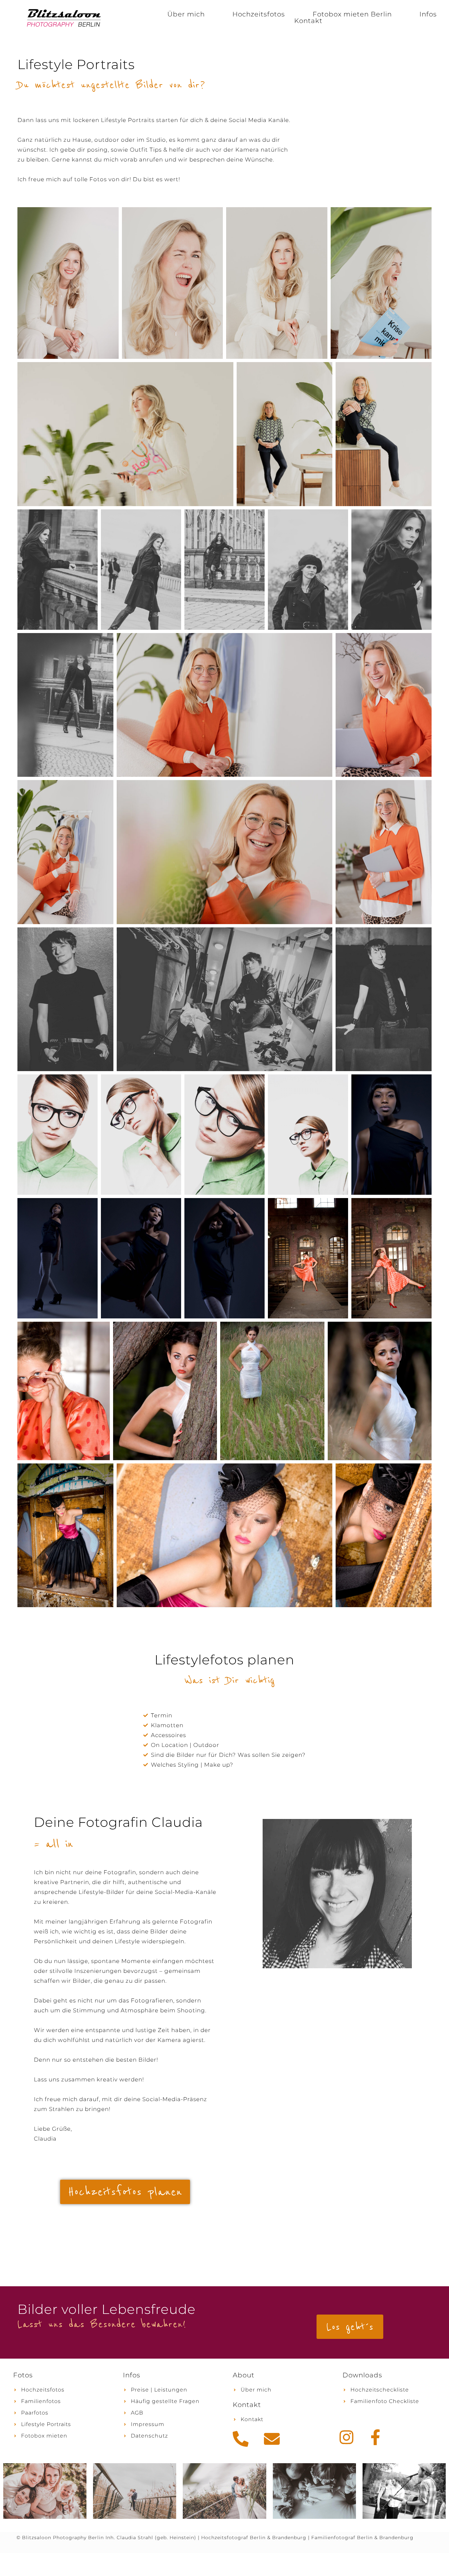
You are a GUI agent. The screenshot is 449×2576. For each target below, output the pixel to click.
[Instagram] (346, 2437)
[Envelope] (272, 2439)
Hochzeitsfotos (259, 14)
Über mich (186, 14)
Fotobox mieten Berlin (352, 14)
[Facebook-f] (375, 2437)
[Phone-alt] (241, 2439)
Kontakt (308, 21)
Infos (428, 14)
